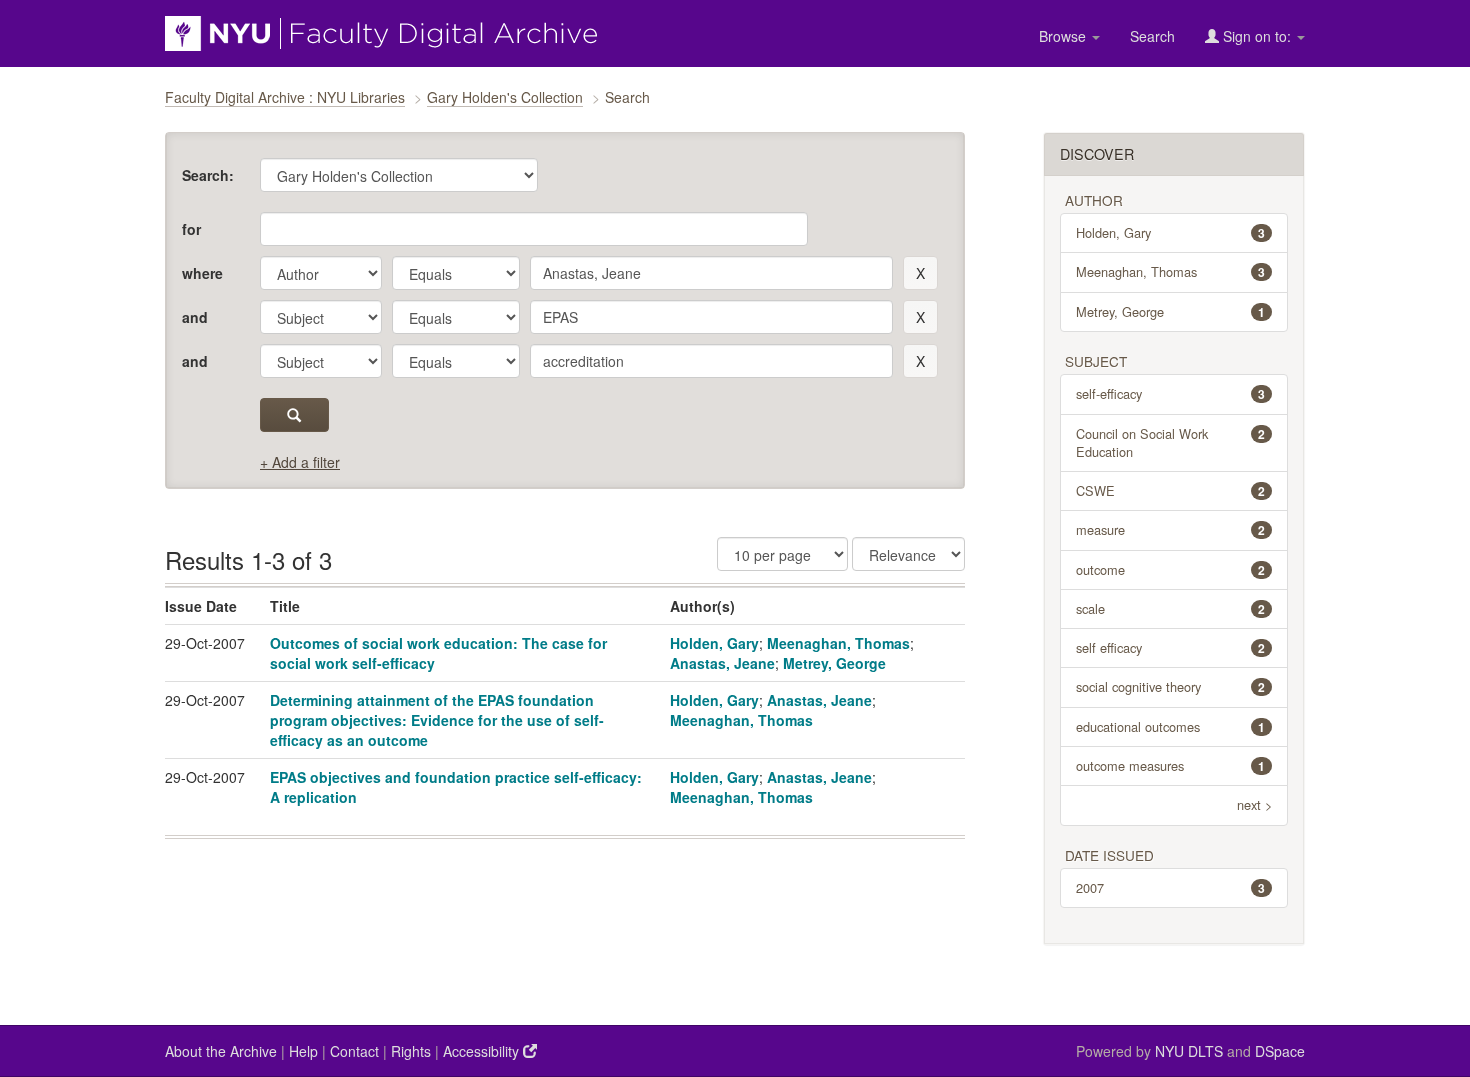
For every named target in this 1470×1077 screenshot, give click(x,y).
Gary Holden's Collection (505, 97)
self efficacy (1171, 647)
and (195, 317)
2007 (1171, 887)
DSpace (1280, 1051)
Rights (411, 1051)
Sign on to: (1257, 36)
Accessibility (483, 1051)
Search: (208, 175)
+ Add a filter (300, 462)
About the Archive (221, 1051)
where (202, 273)
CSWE (1171, 490)
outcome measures (1171, 765)
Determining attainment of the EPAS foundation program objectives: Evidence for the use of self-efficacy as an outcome (437, 720)
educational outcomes (1171, 726)
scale (1171, 608)
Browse (1064, 36)
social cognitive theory (1171, 686)
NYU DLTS (1189, 1051)
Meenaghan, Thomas (838, 643)
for (191, 229)
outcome (1171, 569)
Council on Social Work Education (1171, 442)
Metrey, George (834, 663)
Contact (354, 1051)
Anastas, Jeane (722, 663)
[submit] (294, 415)
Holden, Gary (714, 643)
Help (303, 1051)
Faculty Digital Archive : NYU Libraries (285, 97)
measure (1171, 529)
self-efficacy (1171, 393)
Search (1152, 36)
